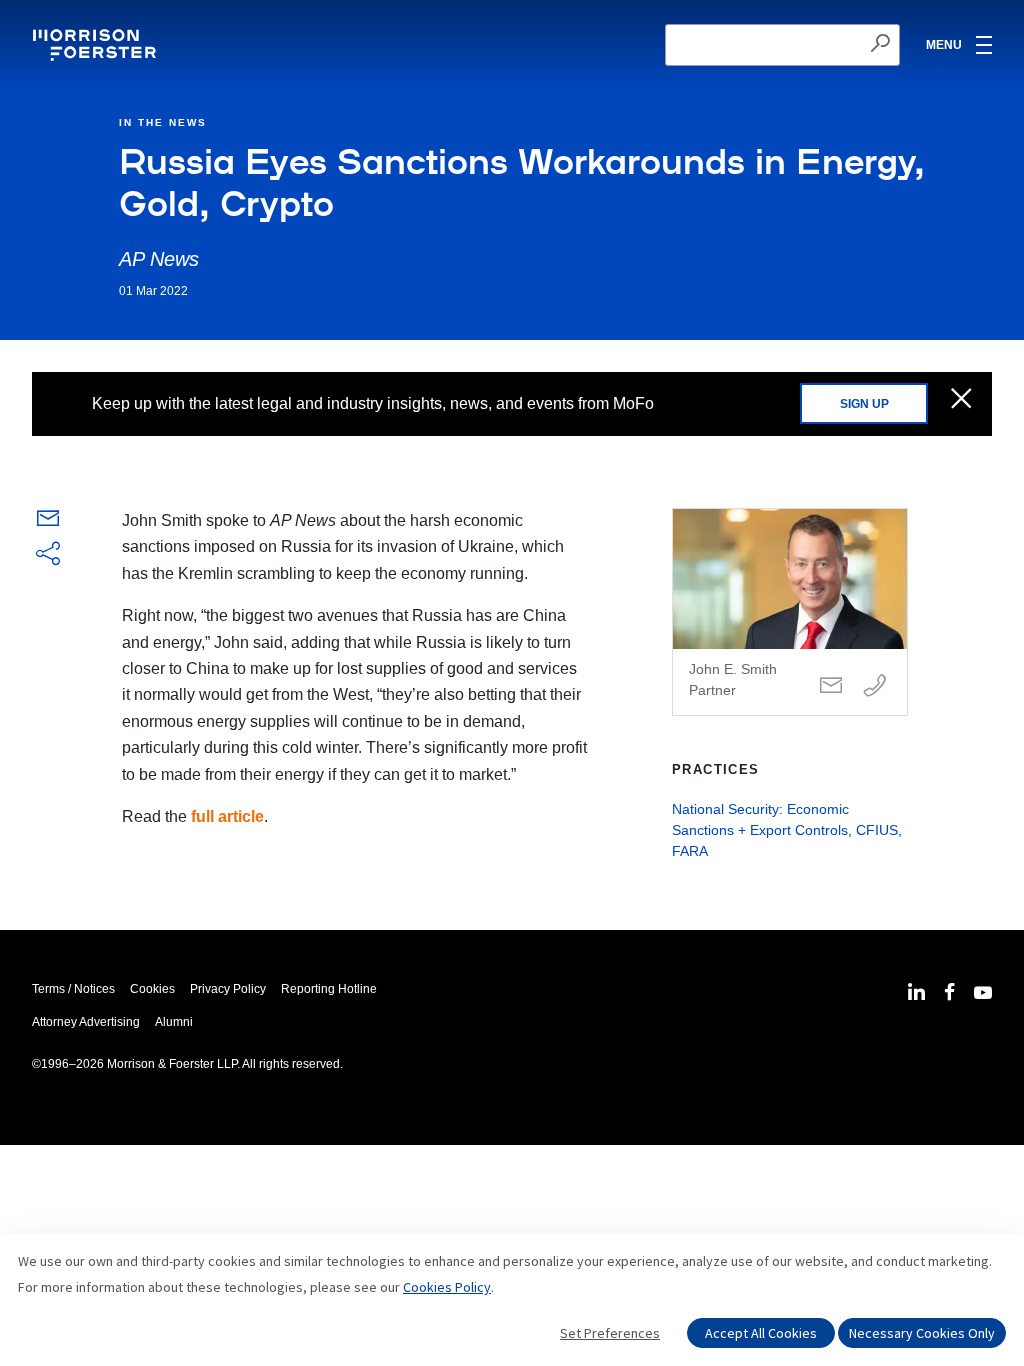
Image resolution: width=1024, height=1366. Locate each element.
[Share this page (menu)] (48, 555)
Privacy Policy (228, 989)
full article (227, 816)
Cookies (152, 989)
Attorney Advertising (86, 1022)
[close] (961, 400)
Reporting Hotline (329, 989)
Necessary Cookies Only (922, 1333)
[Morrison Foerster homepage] (97, 45)
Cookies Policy (447, 1287)
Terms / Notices (73, 989)
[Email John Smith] (831, 686)
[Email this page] (48, 522)
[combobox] (782, 45)
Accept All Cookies (761, 1333)
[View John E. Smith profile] (790, 612)
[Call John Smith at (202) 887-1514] (875, 686)
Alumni (174, 1022)
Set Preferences (610, 1333)
